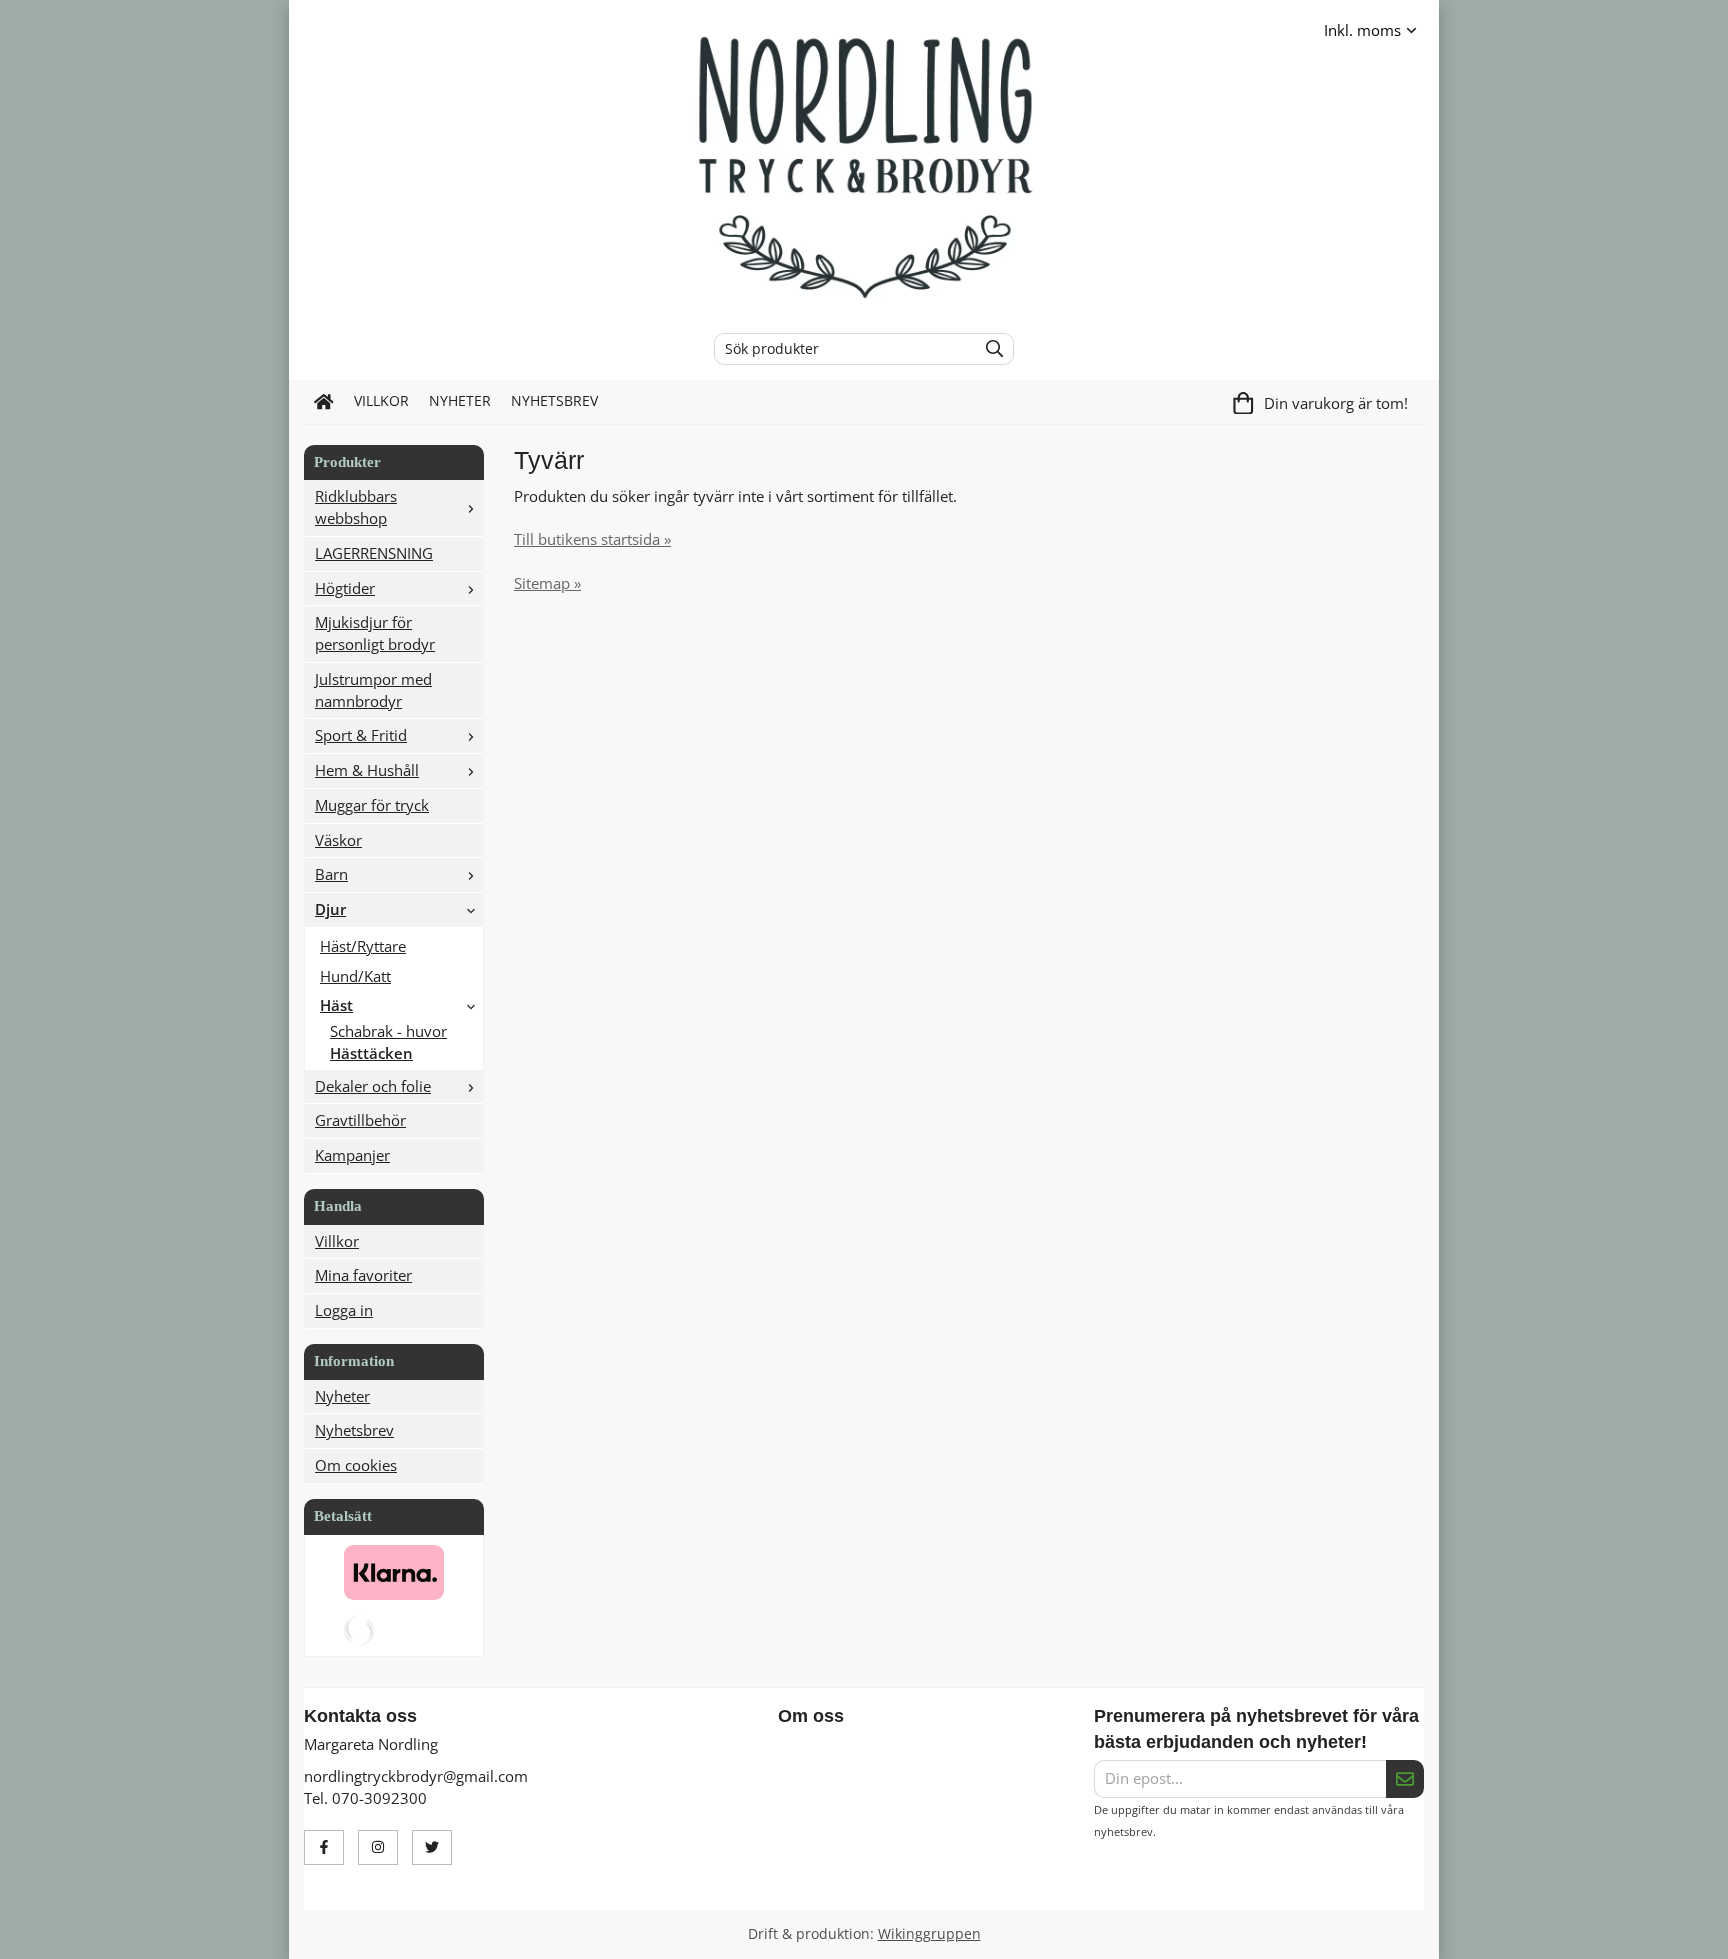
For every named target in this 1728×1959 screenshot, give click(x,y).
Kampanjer (352, 1155)
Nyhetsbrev (554, 401)
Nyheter (460, 401)
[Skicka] (1405, 1779)
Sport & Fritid (361, 735)
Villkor (381, 401)
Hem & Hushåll (367, 770)
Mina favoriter (363, 1275)
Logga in (344, 1310)
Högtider (345, 588)
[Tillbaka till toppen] (1411, 1931)
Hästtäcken (371, 1053)
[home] (324, 402)
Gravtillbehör (360, 1120)
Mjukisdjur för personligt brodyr (375, 633)
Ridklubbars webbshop (356, 507)
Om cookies (356, 1465)
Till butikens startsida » (592, 539)
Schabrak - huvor (388, 1031)
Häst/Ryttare (363, 946)
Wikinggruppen (929, 1934)
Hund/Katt (355, 976)
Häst (336, 1005)
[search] (989, 349)
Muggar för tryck (372, 805)
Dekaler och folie (373, 1086)
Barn (331, 874)
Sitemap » (547, 583)
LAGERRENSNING (374, 553)
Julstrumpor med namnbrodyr (373, 690)
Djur (330, 909)
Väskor (338, 840)
